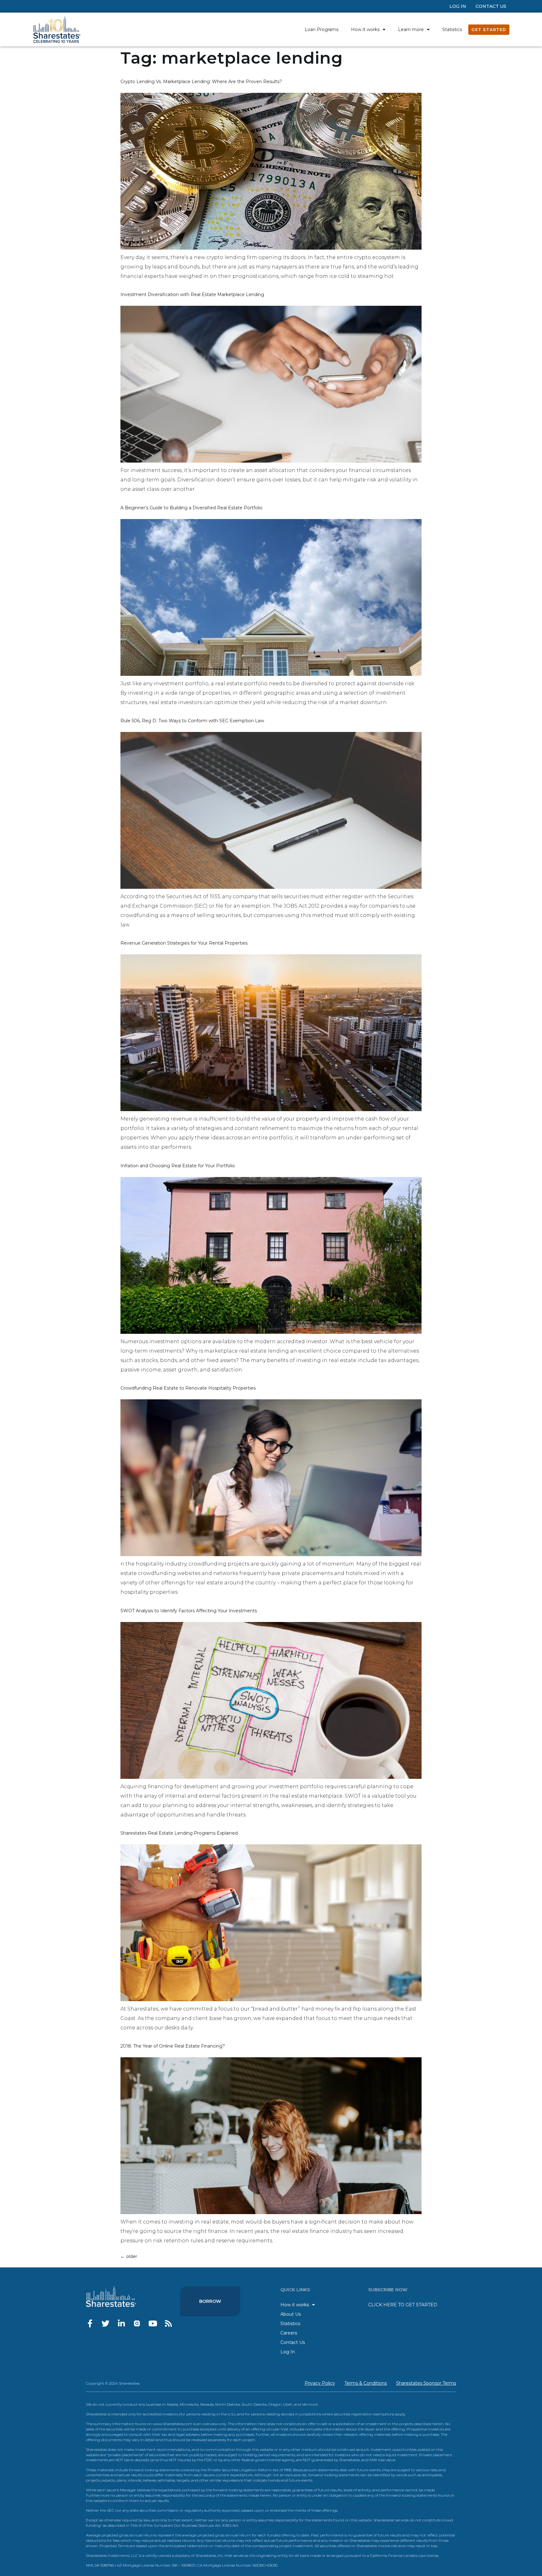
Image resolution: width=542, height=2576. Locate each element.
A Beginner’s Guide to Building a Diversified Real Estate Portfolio (191, 508)
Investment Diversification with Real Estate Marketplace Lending (192, 294)
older (129, 2256)
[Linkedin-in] (121, 2323)
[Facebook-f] (90, 2323)
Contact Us (491, 6)
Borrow (210, 2301)
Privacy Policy (320, 2383)
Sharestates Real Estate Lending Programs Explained (179, 1833)
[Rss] (168, 2323)
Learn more (411, 29)
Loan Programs (321, 29)
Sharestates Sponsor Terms (426, 2383)
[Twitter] (106, 2323)
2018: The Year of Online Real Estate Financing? (173, 2046)
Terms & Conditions (366, 2383)
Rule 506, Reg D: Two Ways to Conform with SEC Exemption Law (192, 721)
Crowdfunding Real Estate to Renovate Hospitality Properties (188, 1388)
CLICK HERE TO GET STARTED (403, 2305)
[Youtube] (153, 2323)
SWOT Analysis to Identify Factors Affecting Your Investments (189, 1611)
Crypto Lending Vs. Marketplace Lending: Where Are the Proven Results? (201, 82)
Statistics (452, 29)
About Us (291, 2314)
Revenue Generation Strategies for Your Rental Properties (184, 943)
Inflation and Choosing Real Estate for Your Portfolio (178, 1166)
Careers (289, 2333)
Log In (458, 6)
